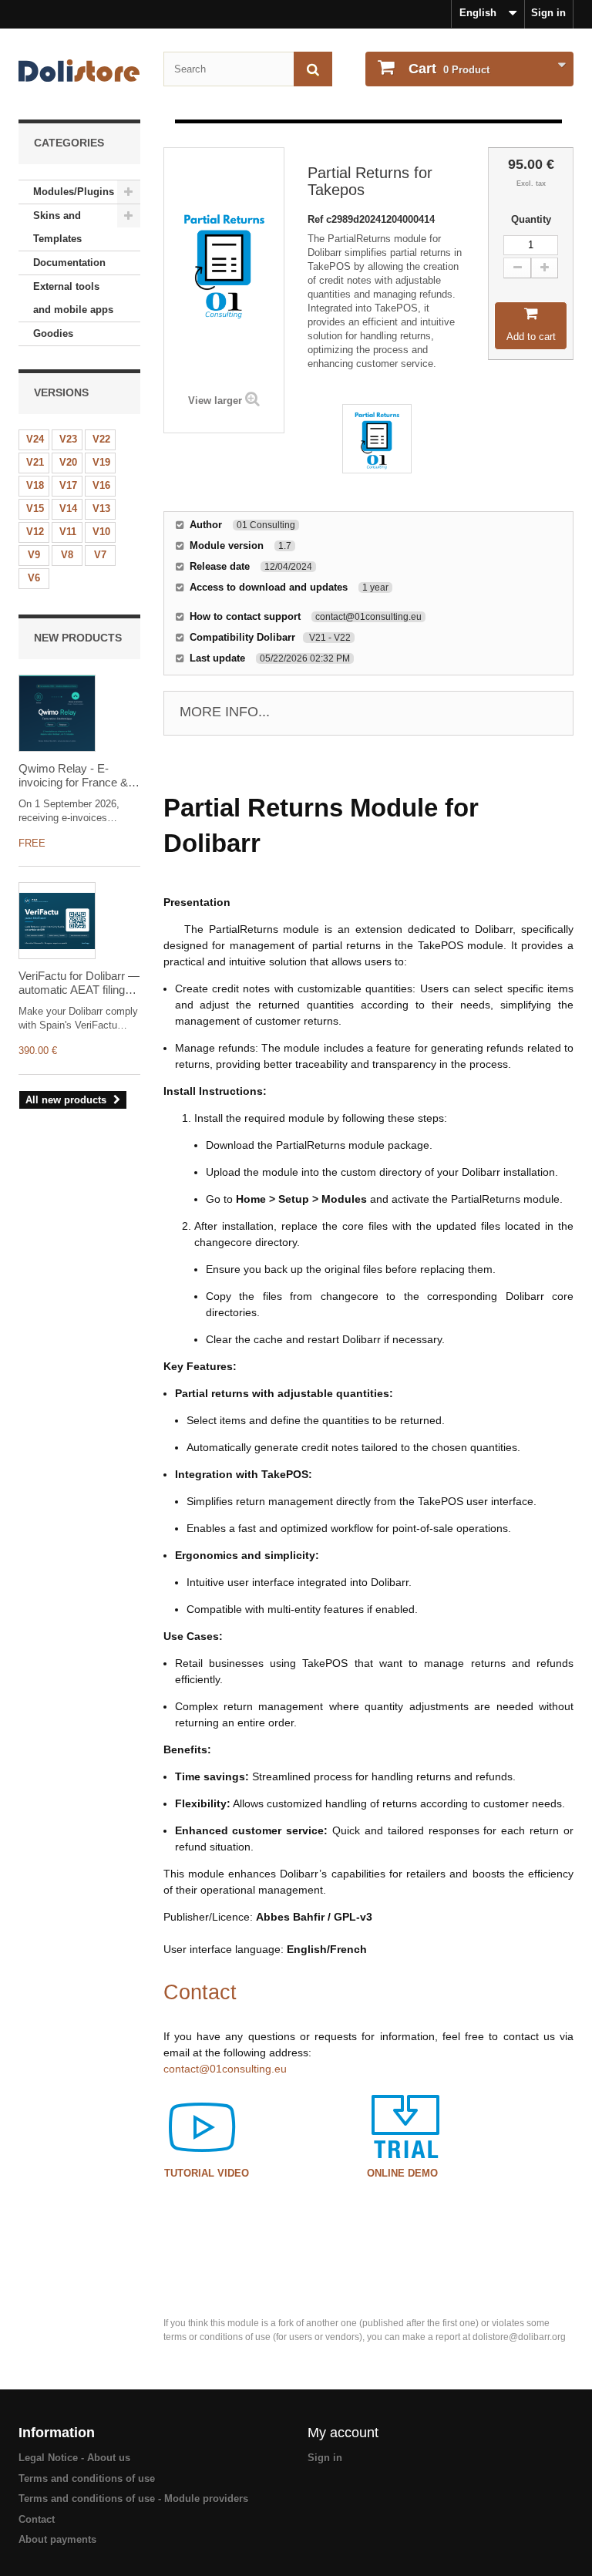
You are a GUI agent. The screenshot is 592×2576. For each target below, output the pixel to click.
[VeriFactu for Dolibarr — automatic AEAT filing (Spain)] (57, 921)
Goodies (53, 333)
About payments (57, 2539)
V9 (34, 555)
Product (449, 69)
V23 (68, 439)
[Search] (313, 69)
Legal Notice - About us (74, 2458)
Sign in (548, 13)
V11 (68, 532)
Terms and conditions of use (87, 2478)
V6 (34, 578)
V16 (101, 485)
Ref (317, 219)
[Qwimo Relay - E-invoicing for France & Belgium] (57, 713)
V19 (101, 462)
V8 (67, 555)
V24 (35, 439)
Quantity (531, 219)
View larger (215, 401)
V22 (101, 439)
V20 (68, 462)
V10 (101, 532)
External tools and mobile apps (73, 298)
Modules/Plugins (74, 192)
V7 (100, 555)
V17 (68, 485)
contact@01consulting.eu (225, 2069)
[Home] (79, 71)
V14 (68, 508)
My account (343, 2433)
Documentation (69, 263)
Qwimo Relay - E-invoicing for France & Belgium (73, 776)
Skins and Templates (57, 227)
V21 (35, 462)
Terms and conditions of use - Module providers (133, 2499)
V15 (35, 508)
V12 (35, 532)
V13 (101, 508)
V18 (35, 485)
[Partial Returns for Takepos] (377, 439)
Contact (37, 2519)
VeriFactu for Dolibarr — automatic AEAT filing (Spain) (79, 983)
